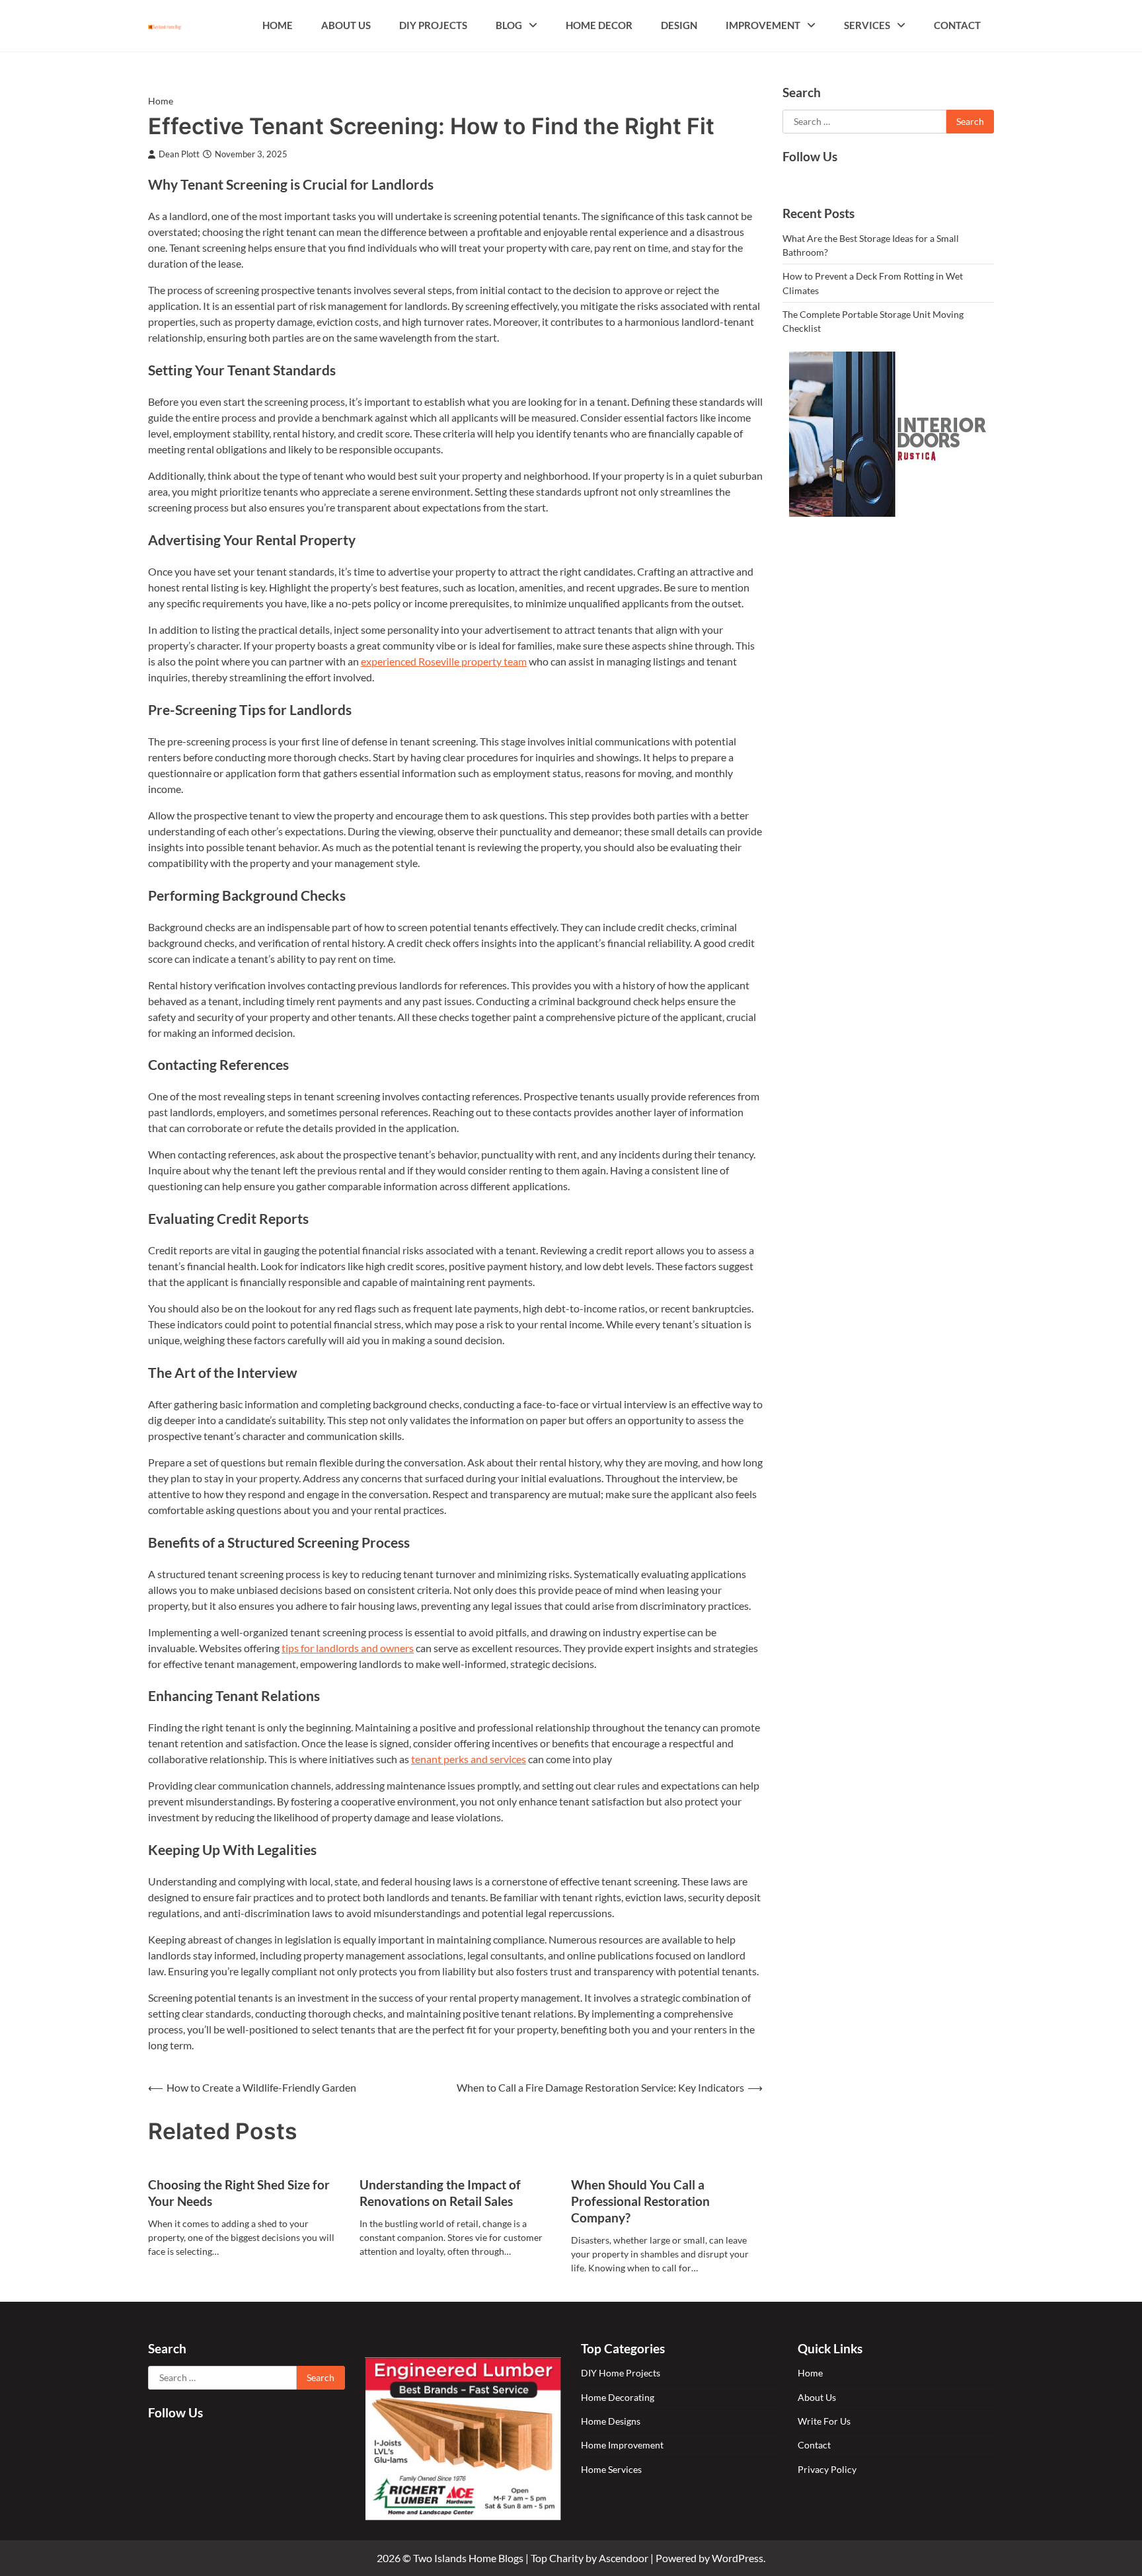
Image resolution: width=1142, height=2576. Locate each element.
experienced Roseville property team (444, 661)
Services (867, 25)
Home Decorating (618, 2397)
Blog (509, 25)
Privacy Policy (827, 2469)
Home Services (611, 2469)
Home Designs (611, 2421)
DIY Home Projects (621, 2373)
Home (278, 25)
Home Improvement (622, 2445)
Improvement (763, 25)
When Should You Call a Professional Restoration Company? (640, 2201)
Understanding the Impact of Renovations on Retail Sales (440, 2193)
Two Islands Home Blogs (468, 2558)
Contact (957, 25)
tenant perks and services (469, 1759)
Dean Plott (179, 154)
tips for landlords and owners (348, 1648)
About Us (346, 25)
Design (679, 25)
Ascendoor (624, 2558)
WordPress (738, 2558)
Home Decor (599, 25)
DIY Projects (433, 25)
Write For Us (824, 2421)
